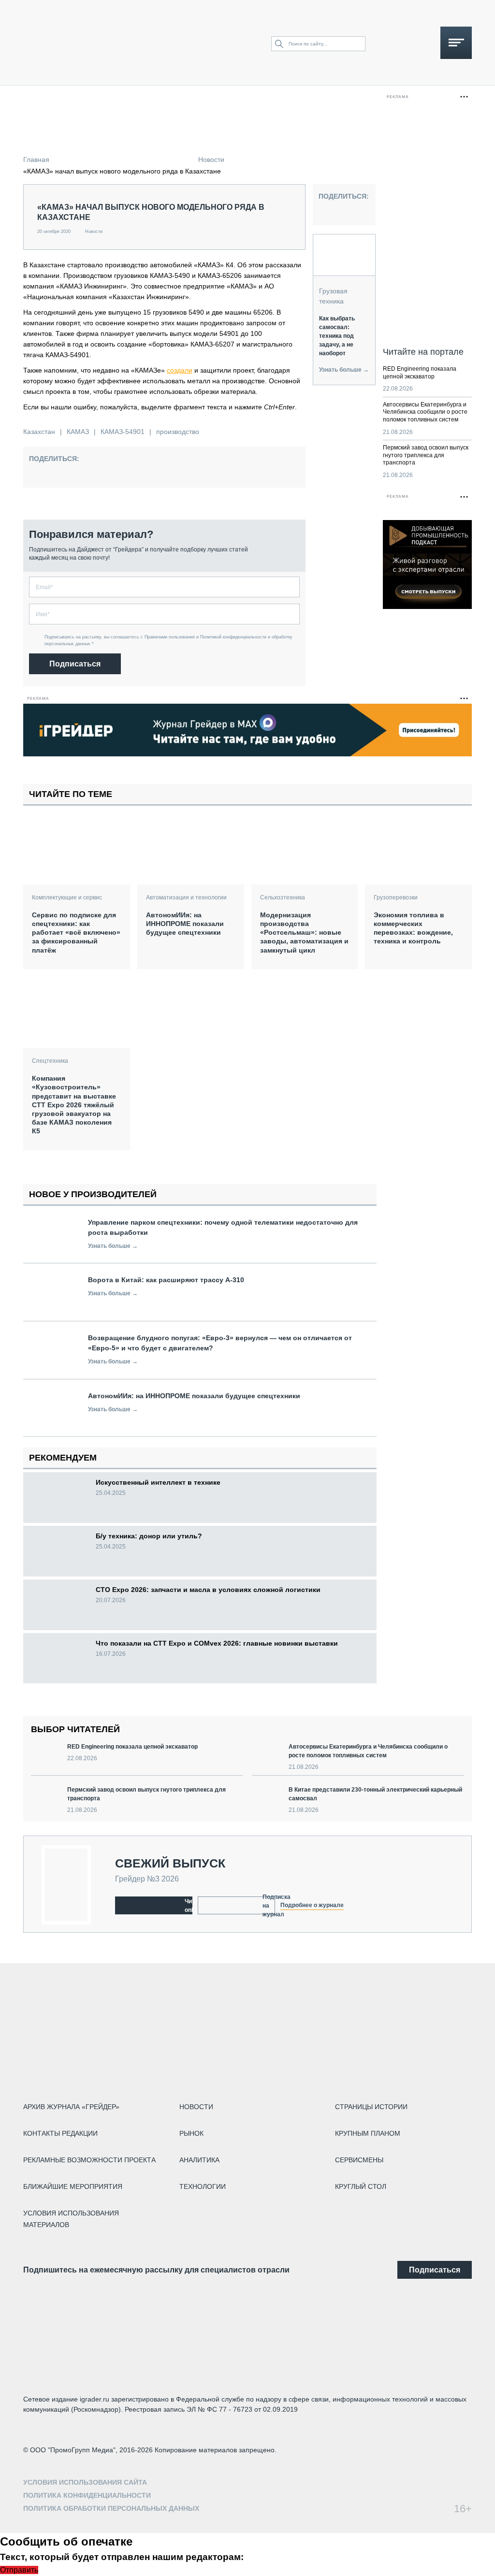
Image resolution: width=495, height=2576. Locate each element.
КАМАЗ (78, 432)
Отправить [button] (19, 2570)
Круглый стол (361, 2186)
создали (180, 370)
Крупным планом (368, 2133)
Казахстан (39, 432)
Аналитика (199, 2160)
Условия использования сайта (85, 2482)
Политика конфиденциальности (87, 2495)
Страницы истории (371, 2107)
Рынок (191, 2133)
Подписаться (75, 664)
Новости (211, 159)
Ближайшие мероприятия (73, 2186)
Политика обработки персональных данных (111, 2508)
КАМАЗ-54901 (123, 432)
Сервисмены (359, 2160)
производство (178, 432)
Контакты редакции (60, 2133)
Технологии (203, 2186)
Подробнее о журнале (312, 1905)
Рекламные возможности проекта (89, 2160)
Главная (36, 159)
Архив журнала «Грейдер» (71, 2107)
